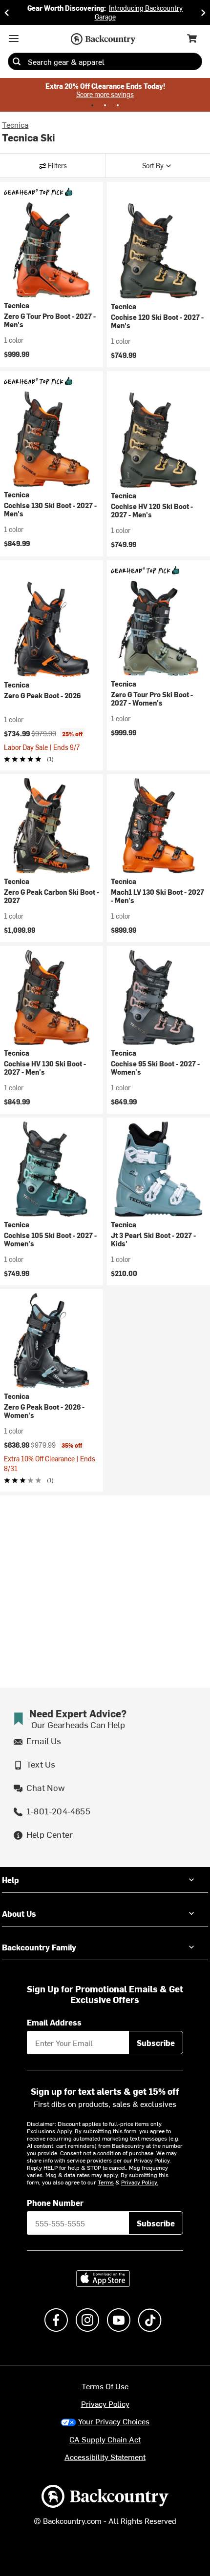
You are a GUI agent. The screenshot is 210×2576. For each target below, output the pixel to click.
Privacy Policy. (140, 2182)
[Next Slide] (203, 12)
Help (10, 1880)
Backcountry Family (39, 1947)
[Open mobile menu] (14, 39)
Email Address (54, 2022)
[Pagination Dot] (92, 105)
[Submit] (17, 61)
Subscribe (156, 2043)
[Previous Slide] (7, 12)
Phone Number (55, 2202)
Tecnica (15, 124)
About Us (19, 1913)
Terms (106, 2182)
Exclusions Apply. (51, 2131)
